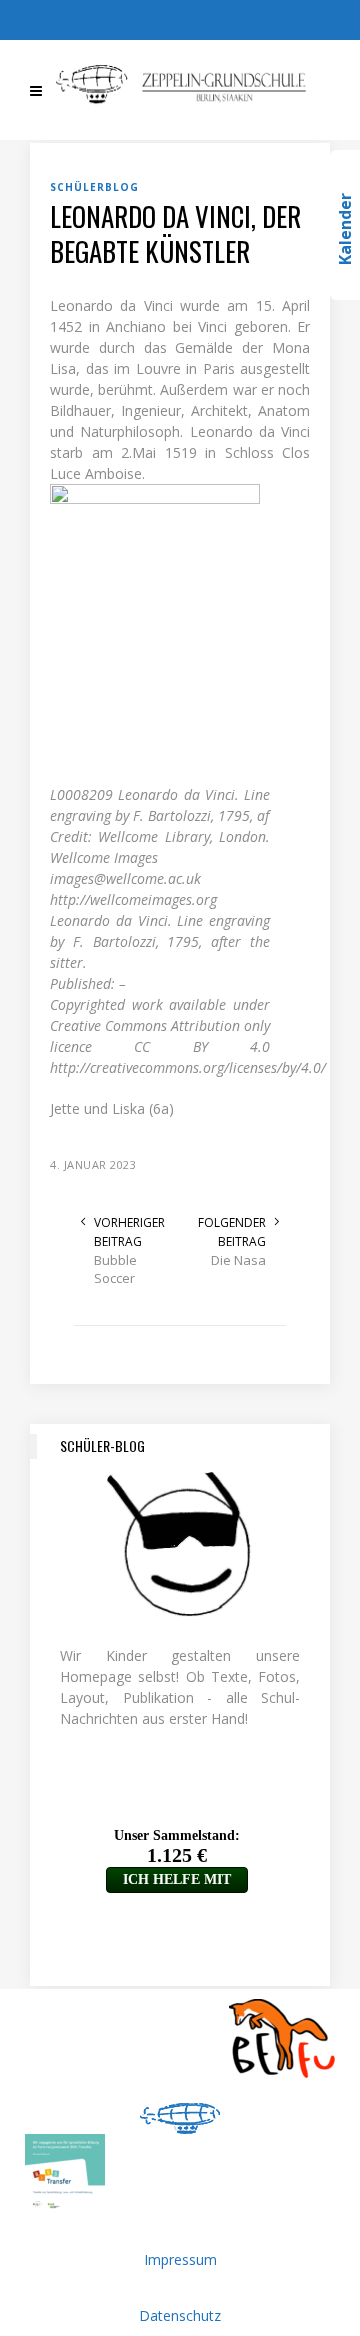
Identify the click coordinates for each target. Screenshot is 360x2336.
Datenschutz (180, 2315)
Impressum (180, 2259)
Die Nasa (238, 1260)
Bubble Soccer (115, 1269)
